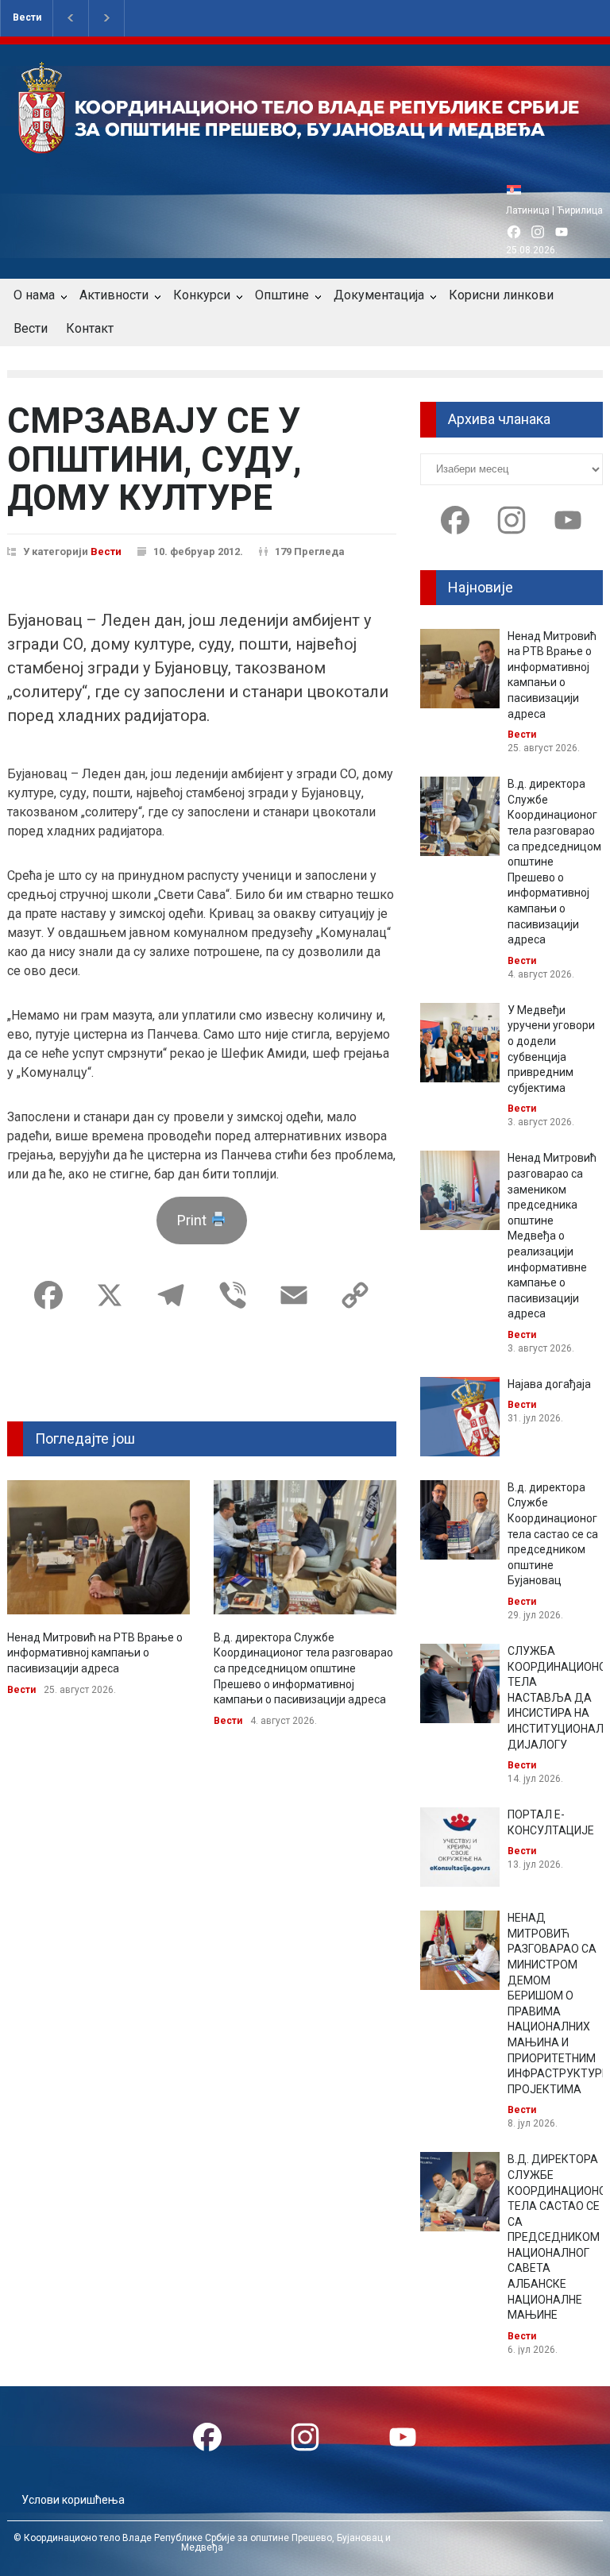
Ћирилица (580, 210)
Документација (379, 295)
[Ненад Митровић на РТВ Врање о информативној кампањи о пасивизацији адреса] (98, 1547)
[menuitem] (518, 189)
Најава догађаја (549, 1384)
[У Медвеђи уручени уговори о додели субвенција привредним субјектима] (460, 1043)
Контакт (90, 328)
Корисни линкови (501, 295)
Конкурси (202, 295)
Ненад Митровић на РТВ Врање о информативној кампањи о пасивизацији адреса (95, 1653)
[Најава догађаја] (460, 1417)
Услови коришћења (73, 2500)
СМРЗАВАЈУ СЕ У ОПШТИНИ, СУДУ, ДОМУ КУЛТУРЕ (154, 459)
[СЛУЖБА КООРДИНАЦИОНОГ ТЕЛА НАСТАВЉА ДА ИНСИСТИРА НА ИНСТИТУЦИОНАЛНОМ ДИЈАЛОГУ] (460, 1683)
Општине (282, 295)
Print (193, 1220)
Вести (27, 17)
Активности (114, 295)
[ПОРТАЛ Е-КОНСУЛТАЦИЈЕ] (460, 1847)
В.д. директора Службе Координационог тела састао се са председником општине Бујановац (553, 1534)
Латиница (528, 210)
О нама (34, 295)
